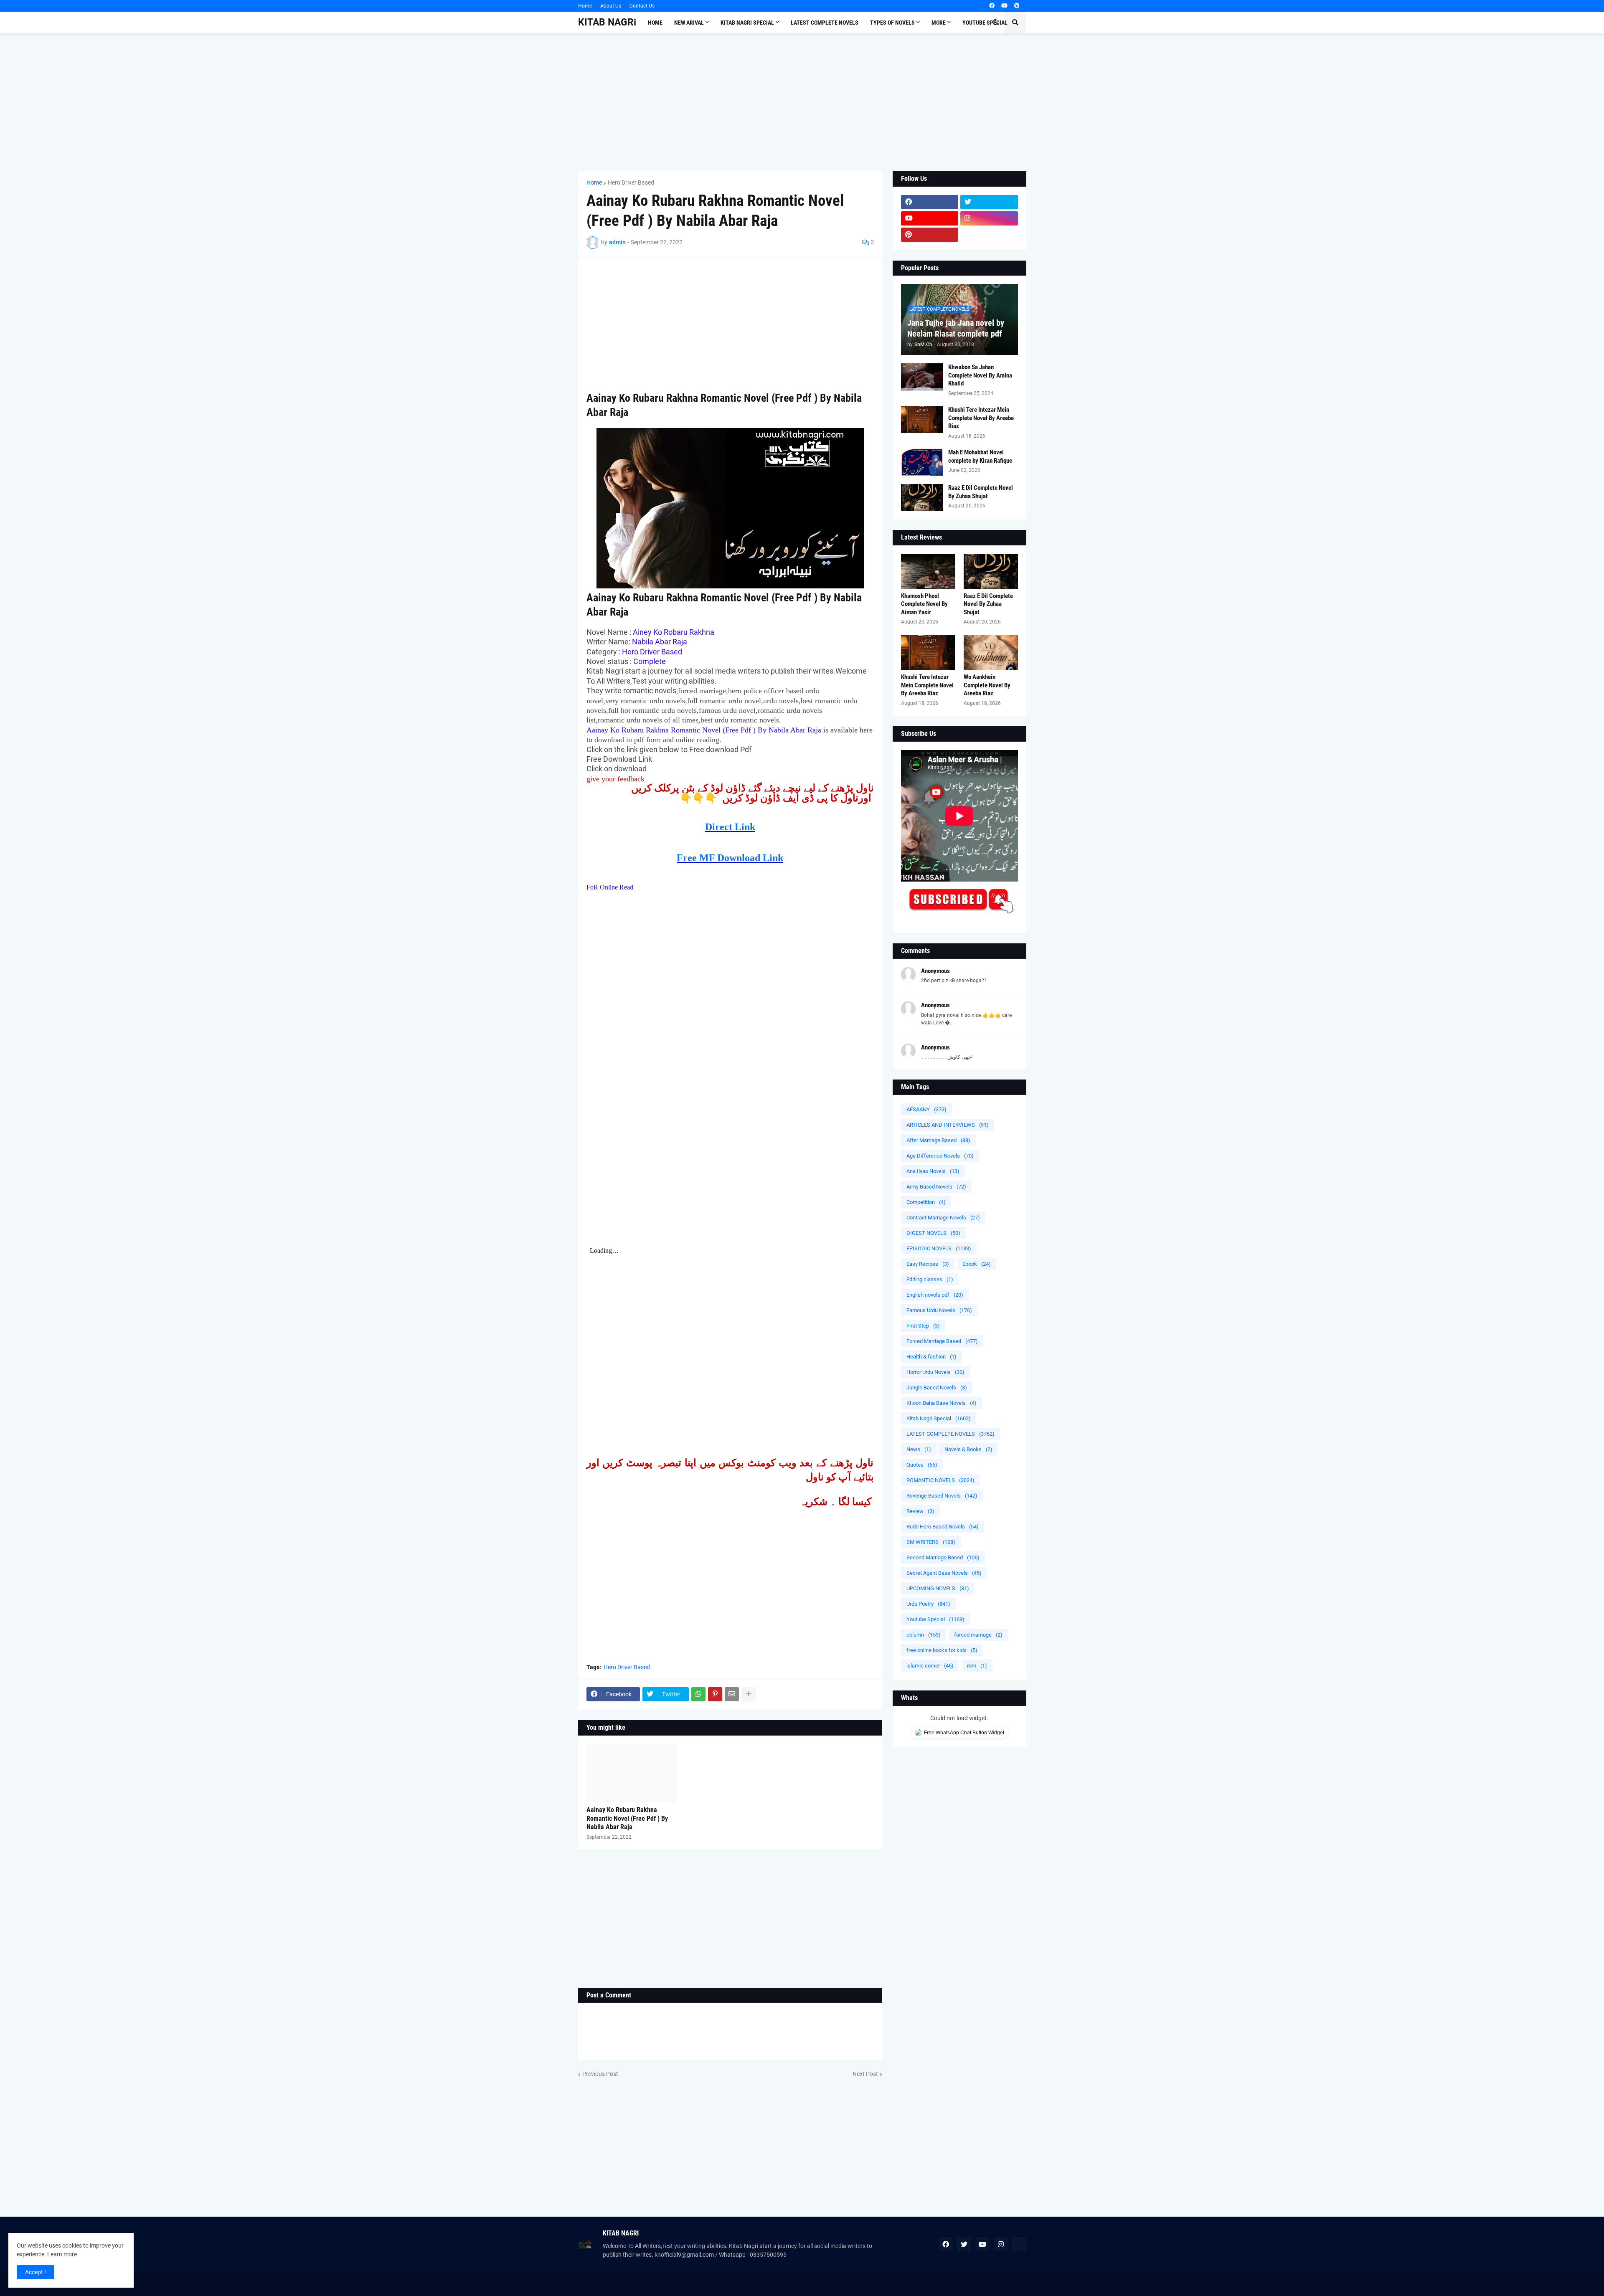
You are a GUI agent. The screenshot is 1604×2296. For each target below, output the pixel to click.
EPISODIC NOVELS (939, 1248)
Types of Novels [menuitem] (892, 23)
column (924, 1635)
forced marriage (978, 1635)
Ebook (977, 1264)
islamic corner (930, 1666)
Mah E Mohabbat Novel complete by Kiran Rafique (980, 456)
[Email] (732, 1694)
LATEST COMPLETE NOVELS (950, 1434)
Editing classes (930, 1279)
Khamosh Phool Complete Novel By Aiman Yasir (924, 604)
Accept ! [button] (36, 2272)
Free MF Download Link (730, 858)
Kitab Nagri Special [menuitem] (747, 23)
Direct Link (730, 827)
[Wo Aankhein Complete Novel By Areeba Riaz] (991, 652)
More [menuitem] (939, 23)
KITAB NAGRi (607, 22)
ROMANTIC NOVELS (940, 1480)
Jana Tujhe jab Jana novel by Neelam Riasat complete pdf (956, 328)
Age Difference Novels (940, 1156)
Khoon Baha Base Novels (942, 1403)
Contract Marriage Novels (943, 1218)
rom (977, 1666)
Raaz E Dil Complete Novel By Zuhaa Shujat (981, 492)
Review (920, 1511)
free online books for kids (942, 1650)
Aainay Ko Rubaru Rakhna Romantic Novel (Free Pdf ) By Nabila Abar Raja (627, 1818)
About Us (611, 6)
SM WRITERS (931, 1542)
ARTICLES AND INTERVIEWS (948, 1125)
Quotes (922, 1465)
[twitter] (989, 202)
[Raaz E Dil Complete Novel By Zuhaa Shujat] (922, 498)
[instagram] (989, 218)
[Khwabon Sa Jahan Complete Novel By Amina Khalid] (922, 377)
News (919, 1449)
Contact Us (642, 6)
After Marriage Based (938, 1140)
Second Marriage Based (943, 1557)
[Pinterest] (715, 1694)
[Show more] (749, 1694)
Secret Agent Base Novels (944, 1573)
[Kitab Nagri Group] (989, 235)
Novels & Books (968, 1449)
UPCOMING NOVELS (938, 1588)
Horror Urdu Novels (935, 1372)
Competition (926, 1202)
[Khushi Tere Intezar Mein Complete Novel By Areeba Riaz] (922, 419)
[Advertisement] (802, 102)
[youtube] (1004, 6)
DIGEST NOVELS (933, 1233)
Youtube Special (935, 1619)
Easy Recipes (928, 1264)
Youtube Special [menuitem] (985, 23)
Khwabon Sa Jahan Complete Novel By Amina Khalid (980, 375)
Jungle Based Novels (937, 1387)
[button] (995, 23)
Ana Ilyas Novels (933, 1171)
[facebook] (992, 6)
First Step (923, 1326)
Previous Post (600, 2074)
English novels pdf (935, 1295)
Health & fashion (931, 1357)
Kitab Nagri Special (939, 1418)
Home (585, 6)
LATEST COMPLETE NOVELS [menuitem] (825, 23)
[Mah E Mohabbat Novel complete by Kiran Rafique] (922, 462)
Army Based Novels (936, 1187)
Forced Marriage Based (942, 1341)
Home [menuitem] (655, 23)
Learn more (62, 2254)
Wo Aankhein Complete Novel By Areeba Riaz (987, 685)
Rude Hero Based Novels (943, 1527)
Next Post (865, 2074)
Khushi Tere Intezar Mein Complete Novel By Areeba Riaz (981, 418)
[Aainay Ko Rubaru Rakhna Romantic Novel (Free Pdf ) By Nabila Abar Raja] (632, 1773)
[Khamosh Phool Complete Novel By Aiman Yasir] (928, 571)
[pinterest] (1017, 6)
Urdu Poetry (928, 1604)
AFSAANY (926, 1109)
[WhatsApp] (698, 1694)
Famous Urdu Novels (939, 1310)
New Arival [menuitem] (689, 23)
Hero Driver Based (631, 182)
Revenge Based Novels (942, 1496)
